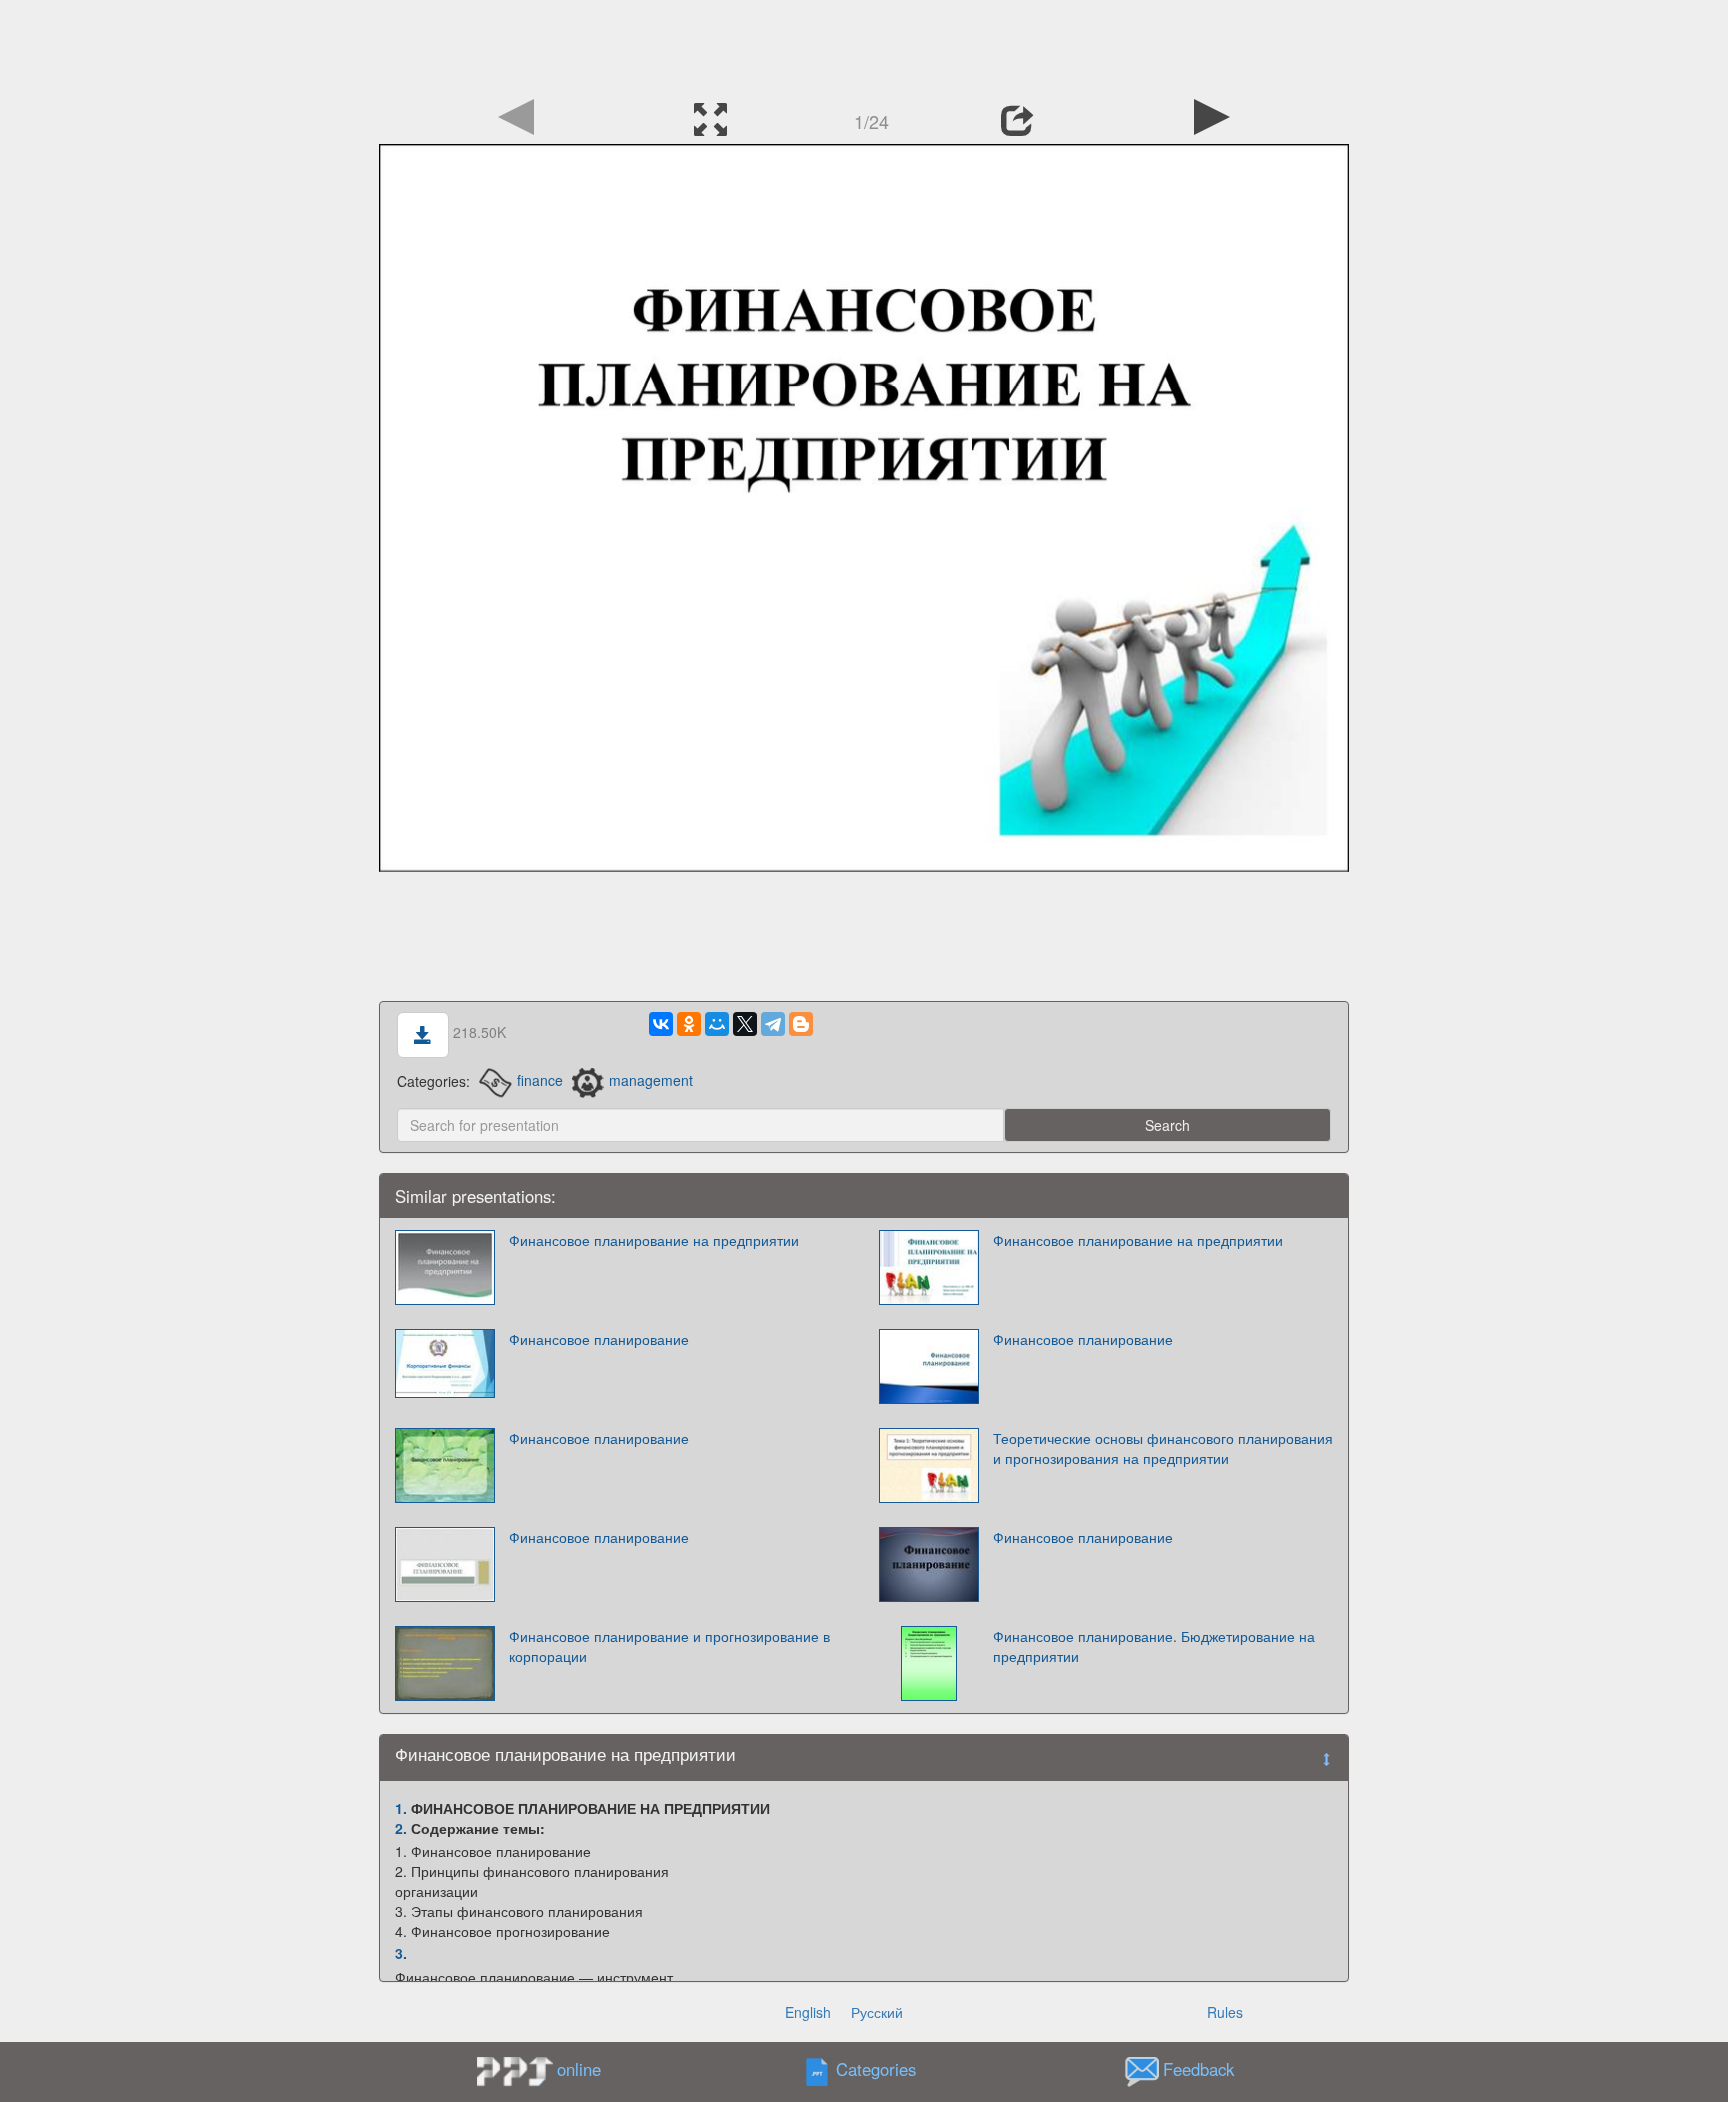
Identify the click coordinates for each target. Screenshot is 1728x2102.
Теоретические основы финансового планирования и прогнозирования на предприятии (1163, 1448)
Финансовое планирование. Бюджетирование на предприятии (1154, 1646)
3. (401, 1953)
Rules (1225, 2012)
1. (401, 1808)
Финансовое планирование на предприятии (654, 1240)
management (651, 1080)
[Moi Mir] (717, 1024)
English (808, 2012)
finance (539, 1080)
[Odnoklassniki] (689, 1024)
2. (401, 1828)
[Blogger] (801, 1024)
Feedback (1198, 2069)
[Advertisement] (864, 45)
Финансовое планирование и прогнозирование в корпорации (669, 1646)
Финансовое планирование (599, 1339)
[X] (745, 1024)
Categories (876, 2069)
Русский (877, 2012)
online (579, 2069)
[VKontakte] (661, 1024)
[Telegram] (773, 1024)
